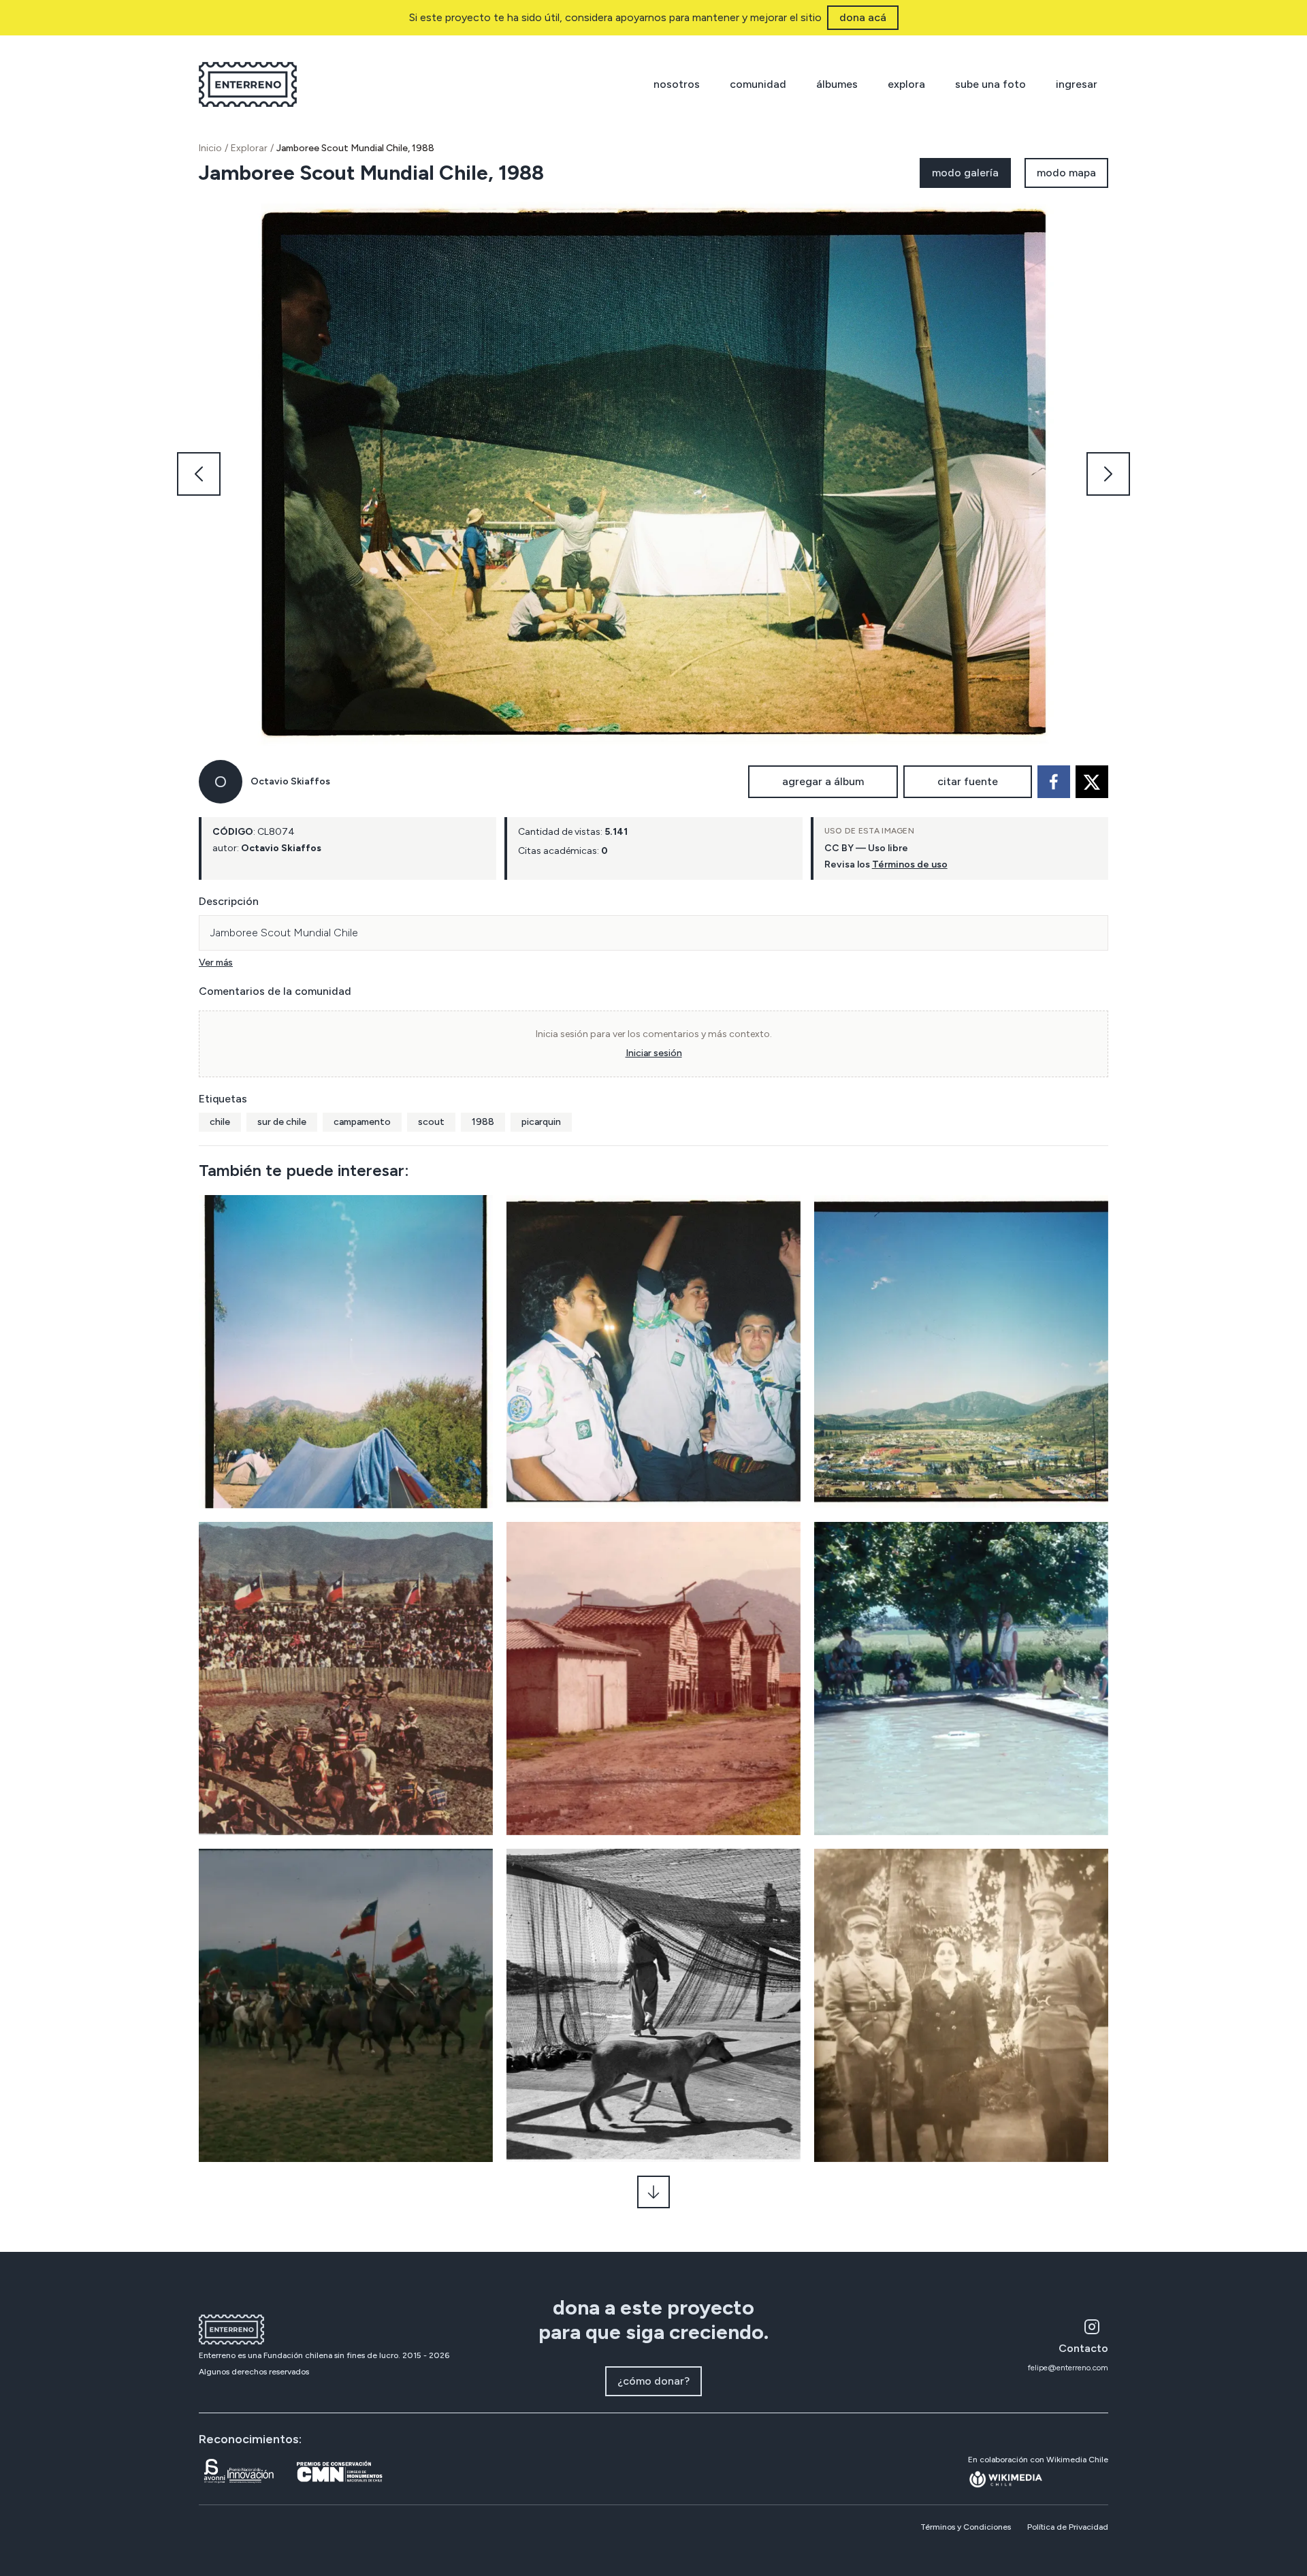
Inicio (210, 148)
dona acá (863, 17)
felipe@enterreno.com (1068, 2368)
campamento (362, 1122)
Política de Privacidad (1068, 2527)
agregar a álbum (823, 781)
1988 (483, 1122)
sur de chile (282, 1122)
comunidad (758, 84)
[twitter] (1092, 782)
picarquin (541, 1122)
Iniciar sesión (654, 1053)
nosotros (677, 84)
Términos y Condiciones (966, 2527)
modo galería (965, 173)
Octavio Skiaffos (290, 781)
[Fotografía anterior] (199, 474)
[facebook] (1054, 782)
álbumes (837, 84)
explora (906, 84)
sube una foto (990, 84)
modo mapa (1066, 173)
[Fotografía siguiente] (1108, 474)
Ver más (216, 963)
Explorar (249, 148)
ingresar (1077, 84)
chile (220, 1122)
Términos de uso (910, 864)
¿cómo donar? (653, 2381)
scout (431, 1122)
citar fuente (968, 781)
